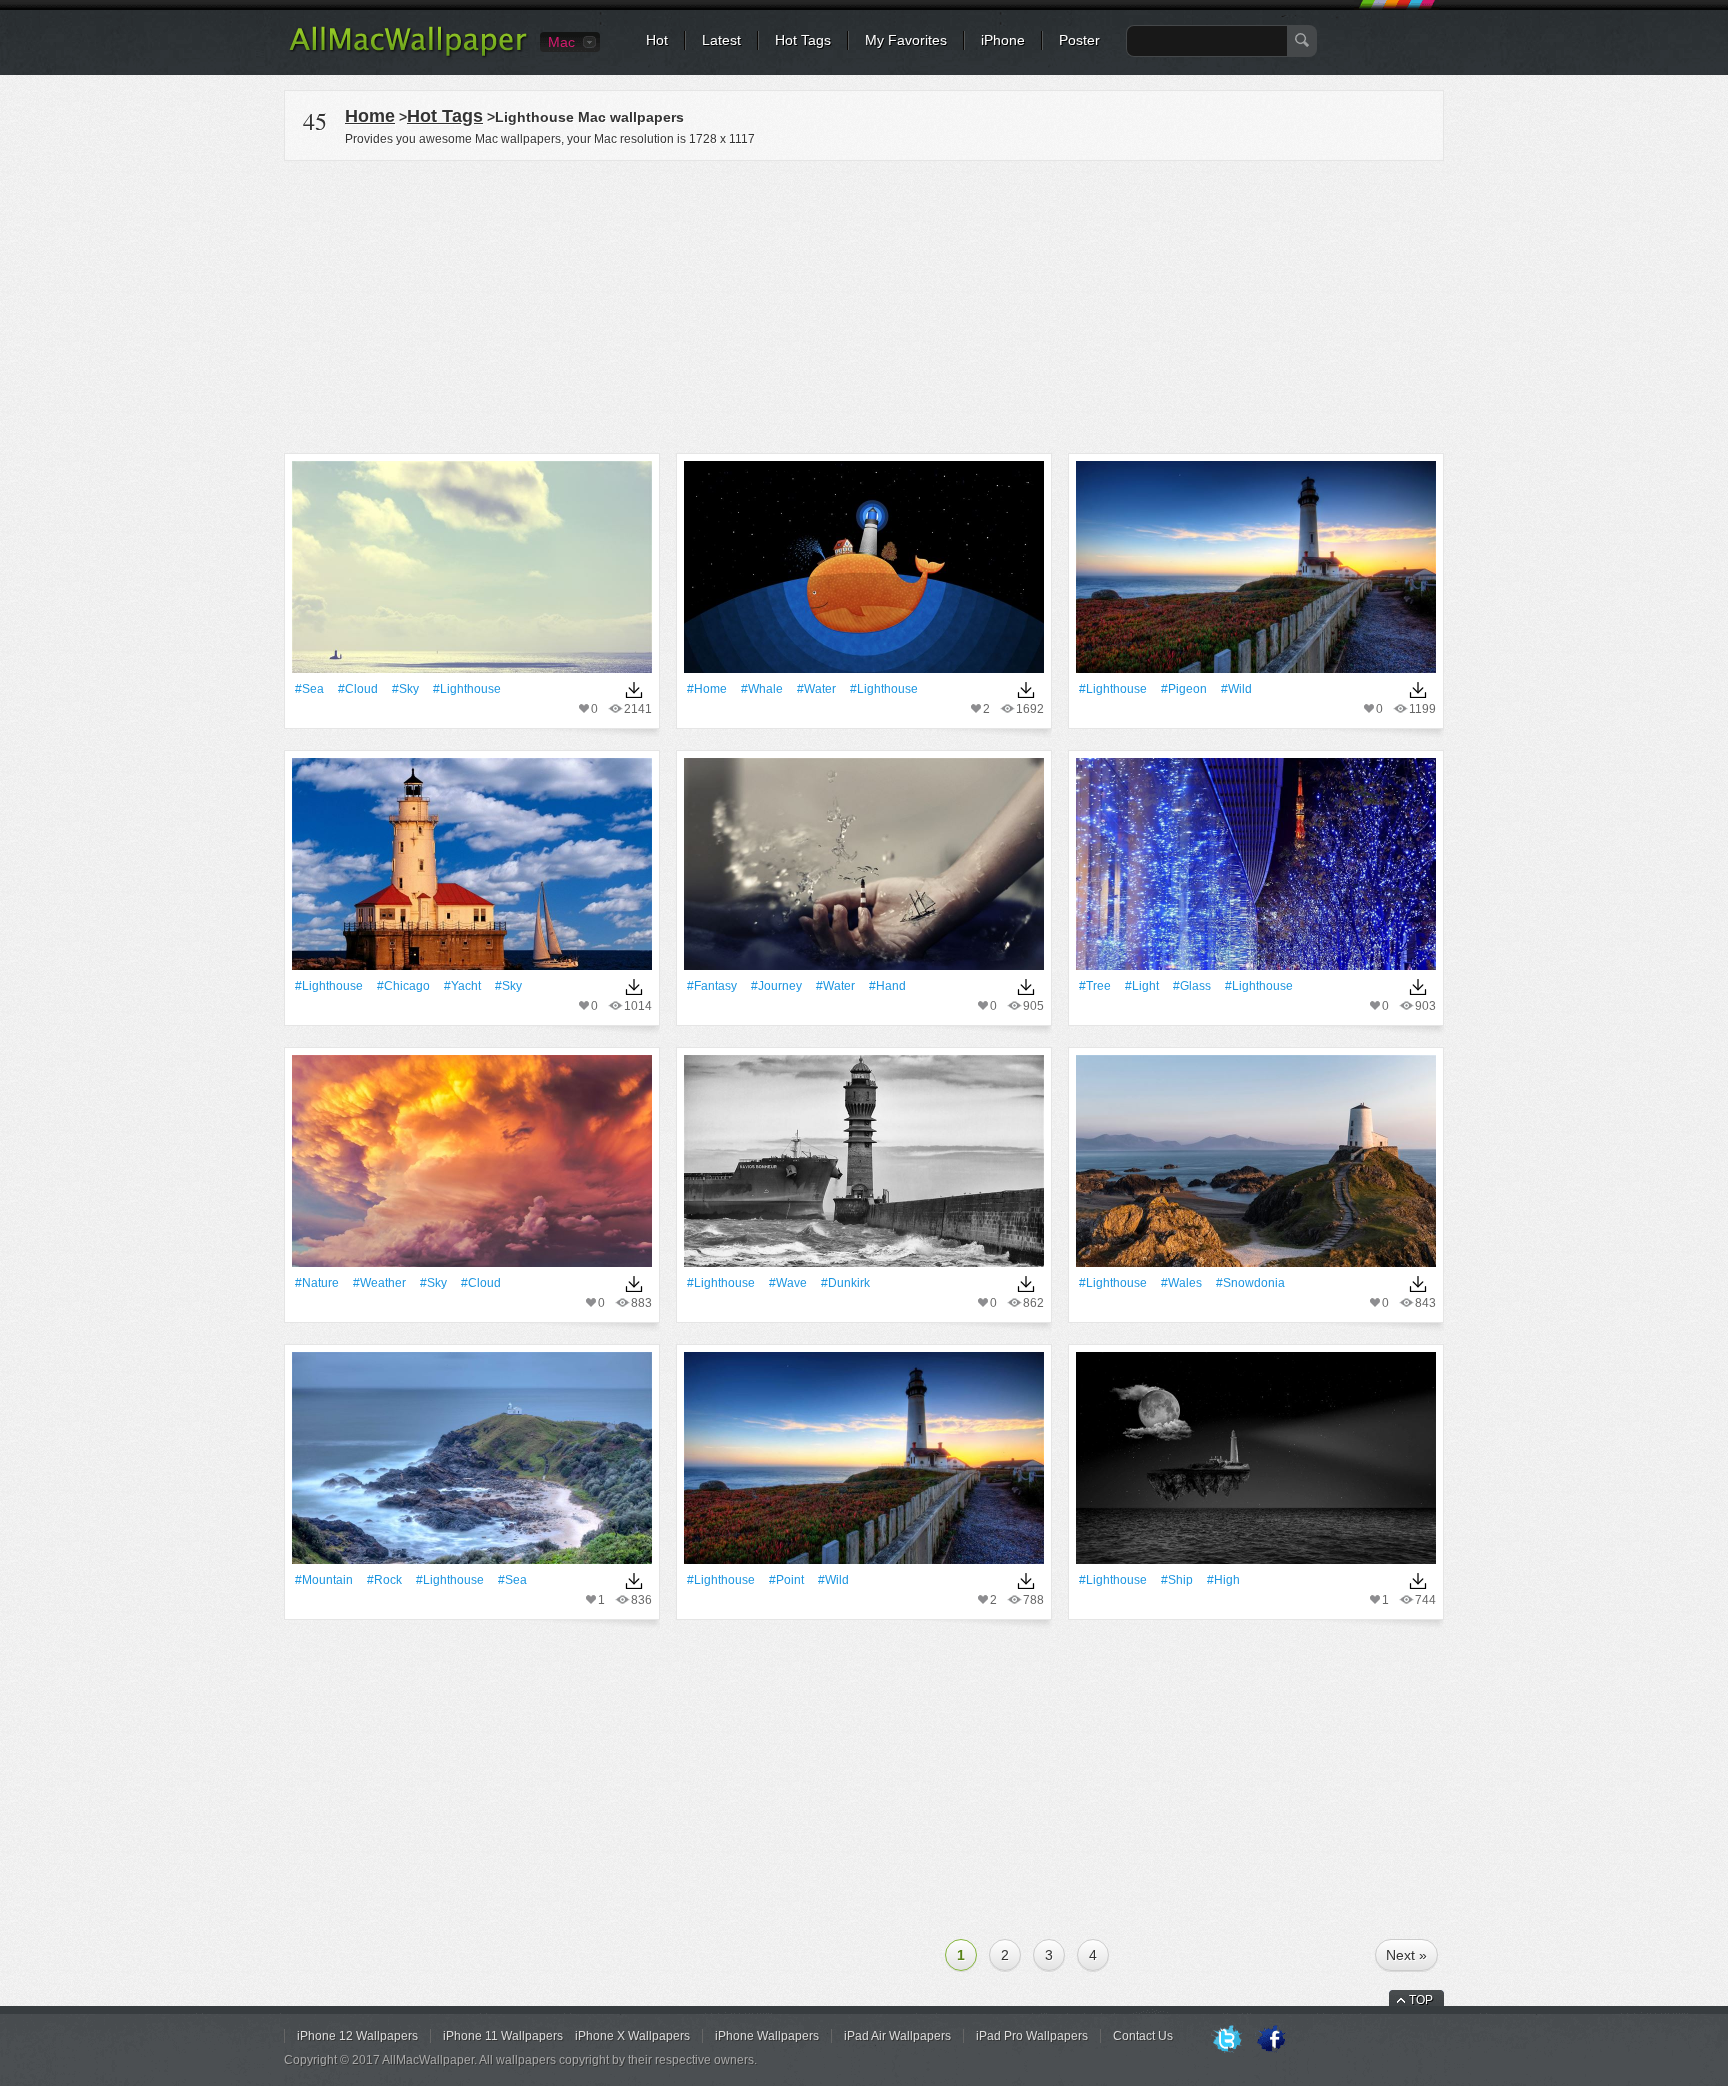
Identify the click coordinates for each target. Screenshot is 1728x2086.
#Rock (384, 1580)
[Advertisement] (864, 304)
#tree (1095, 986)
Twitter (1227, 2040)
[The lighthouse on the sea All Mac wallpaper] (472, 1464)
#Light (1142, 986)
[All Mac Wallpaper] (409, 55)
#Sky (405, 689)
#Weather (379, 1283)
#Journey (776, 986)
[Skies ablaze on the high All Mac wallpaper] (472, 1167)
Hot (657, 40)
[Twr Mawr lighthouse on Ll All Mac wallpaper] (1256, 1167)
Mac (561, 42)
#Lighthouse (467, 689)
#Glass (1192, 986)
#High (1223, 1580)
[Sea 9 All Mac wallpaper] (472, 573)
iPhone (1003, 40)
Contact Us (1143, 2036)
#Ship (1177, 1580)
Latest (721, 40)
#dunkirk (845, 1283)
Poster (1079, 40)
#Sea (309, 689)
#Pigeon (1184, 689)
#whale (762, 689)
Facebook (1271, 2040)
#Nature (317, 1283)
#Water (816, 689)
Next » (1406, 1955)
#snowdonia (1250, 1283)
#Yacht (462, 986)
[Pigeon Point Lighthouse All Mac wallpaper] (1256, 573)
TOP (1421, 2000)
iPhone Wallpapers (767, 2036)
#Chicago (403, 986)
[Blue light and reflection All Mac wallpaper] (1256, 870)
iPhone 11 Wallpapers (503, 2036)
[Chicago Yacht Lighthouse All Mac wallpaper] (472, 870)
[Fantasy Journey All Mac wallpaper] (864, 870)
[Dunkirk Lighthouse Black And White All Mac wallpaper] (864, 1167)
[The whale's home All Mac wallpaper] (864, 573)
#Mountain (324, 1580)
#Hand (887, 986)
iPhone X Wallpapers (632, 2036)
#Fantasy (712, 986)
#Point (786, 1580)
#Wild (1236, 689)
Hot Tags (803, 40)
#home (707, 689)
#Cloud (358, 689)
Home (370, 116)
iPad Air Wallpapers (897, 2036)
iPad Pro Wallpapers (1032, 2036)
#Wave (788, 1283)
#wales (1181, 1283)
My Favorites (906, 40)
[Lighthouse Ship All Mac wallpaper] (1256, 1464)
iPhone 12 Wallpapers (357, 2036)
